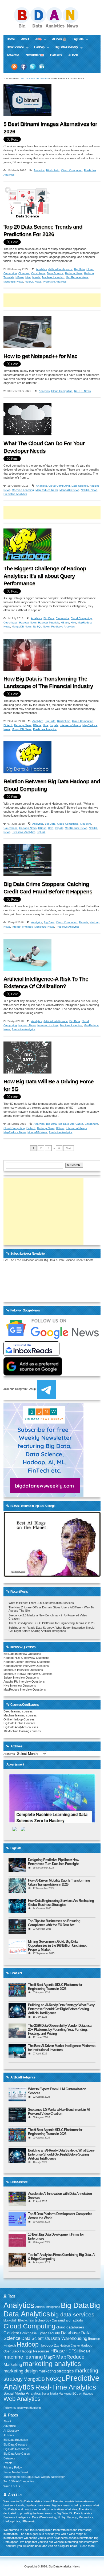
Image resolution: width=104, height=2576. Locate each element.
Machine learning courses (20, 1715)
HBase (20, 277)
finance (94, 2339)
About (25, 39)
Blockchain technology (35, 2320)
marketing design (21, 2371)
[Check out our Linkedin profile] (42, 67)
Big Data (76, 40)
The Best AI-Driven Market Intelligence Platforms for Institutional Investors (62, 2048)
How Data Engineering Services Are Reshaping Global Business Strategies (61, 1903)
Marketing (13, 2365)
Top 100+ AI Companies (19, 2481)
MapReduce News (77, 277)
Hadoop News (74, 273)
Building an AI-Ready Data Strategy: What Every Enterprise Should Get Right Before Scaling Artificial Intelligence (51, 1629)
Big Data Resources (17, 2449)
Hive (28, 277)
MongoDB (34, 2379)
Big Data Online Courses (19, 1723)
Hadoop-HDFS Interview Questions (26, 1658)
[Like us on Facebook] (23, 67)
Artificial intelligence (48, 2307)
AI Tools (73, 55)
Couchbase (38, 273)
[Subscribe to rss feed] (14, 67)
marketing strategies (56, 2371)
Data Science (14, 48)
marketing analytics (52, 2364)
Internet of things (70, 725)
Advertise (13, 55)
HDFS (71, 2351)
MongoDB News (13, 282)
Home (11, 39)
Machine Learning (53, 277)
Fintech (8, 725)
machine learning (23, 2357)
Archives (9, 1754)
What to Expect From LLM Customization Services (41, 1603)
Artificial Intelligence (60, 269)
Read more (87, 2546)
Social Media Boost (16, 2472)
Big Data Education (16, 2440)
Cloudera (24, 273)
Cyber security (49, 2333)
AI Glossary (11, 2431)
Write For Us (12, 2486)
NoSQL (55, 2379)
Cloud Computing (72, 170)
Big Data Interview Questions (22, 1654)
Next (69, 1148)
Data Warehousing (69, 2338)
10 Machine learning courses (22, 1731)
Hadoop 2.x (49, 2345)
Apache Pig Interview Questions (24, 1681)
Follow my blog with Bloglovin (22, 2408)
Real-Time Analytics (66, 2387)
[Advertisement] (54, 300)
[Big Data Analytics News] (52, 28)
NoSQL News (33, 282)
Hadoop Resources (35, 2351)
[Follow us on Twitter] (33, 67)
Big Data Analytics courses (21, 1727)
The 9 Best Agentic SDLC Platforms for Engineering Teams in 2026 (51, 1623)
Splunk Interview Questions (21, 1677)
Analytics (39, 170)
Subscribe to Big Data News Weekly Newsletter (34, 2477)
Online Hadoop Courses (19, 1719)
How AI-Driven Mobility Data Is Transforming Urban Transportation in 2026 (59, 1882)
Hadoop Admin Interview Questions (26, 1666)
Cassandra (62, 618)
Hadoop (38, 48)
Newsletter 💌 (35, 55)
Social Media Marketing (57, 2394)
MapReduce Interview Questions (25, 1689)
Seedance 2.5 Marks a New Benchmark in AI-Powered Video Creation (59, 2112)
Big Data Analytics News (35, 79)
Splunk (41, 832)
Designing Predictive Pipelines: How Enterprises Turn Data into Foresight (53, 1862)
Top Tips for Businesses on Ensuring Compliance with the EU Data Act (54, 1923)
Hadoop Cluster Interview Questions (27, 1662)
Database (70, 2333)
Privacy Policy (13, 2467)
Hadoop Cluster (70, 2346)
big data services (73, 2314)
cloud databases (70, 2327)
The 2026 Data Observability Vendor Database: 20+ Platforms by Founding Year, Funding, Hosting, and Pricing (60, 2030)
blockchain (10, 2320)
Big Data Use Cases (71, 1124)
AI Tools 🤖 (59, 39)
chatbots (76, 2320)
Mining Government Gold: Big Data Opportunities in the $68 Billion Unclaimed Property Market (58, 1945)
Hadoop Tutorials (49, 623)
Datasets (56, 55)
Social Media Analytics (22, 2393)
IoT (88, 2351)
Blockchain (53, 170)
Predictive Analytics (55, 282)
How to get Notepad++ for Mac (40, 356)
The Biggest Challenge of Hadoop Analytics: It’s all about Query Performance (45, 576)
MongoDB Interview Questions (23, 1670)
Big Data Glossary (65, 48)
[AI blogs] (52, 1576)
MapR (50, 2357)
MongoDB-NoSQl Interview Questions (28, 1674)
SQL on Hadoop (83, 2394)
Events (8, 2463)
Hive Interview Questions (20, 1685)
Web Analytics (22, 2399)
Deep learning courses (18, 1711)
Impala (36, 277)
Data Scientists (36, 2338)
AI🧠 (37, 40)
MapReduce (70, 2357)
